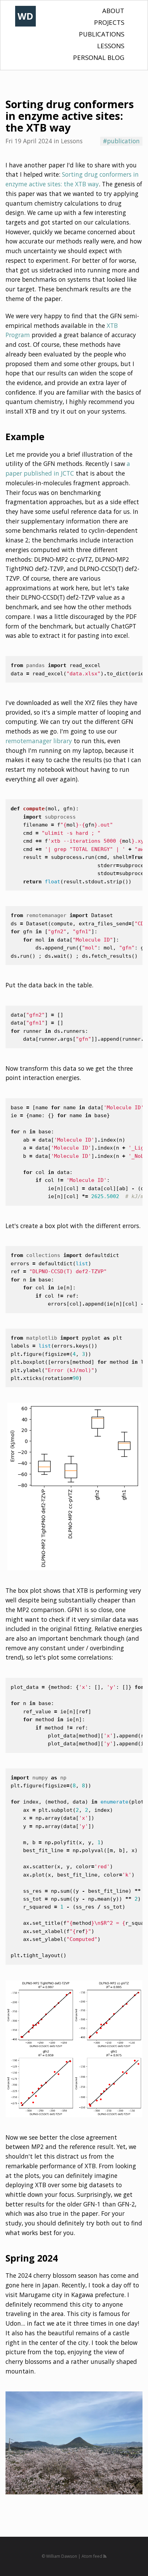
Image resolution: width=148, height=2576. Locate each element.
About (113, 11)
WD (25, 16)
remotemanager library (39, 741)
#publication (121, 141)
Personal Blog (99, 57)
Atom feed (92, 2556)
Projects (109, 22)
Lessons (111, 46)
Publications (102, 34)
